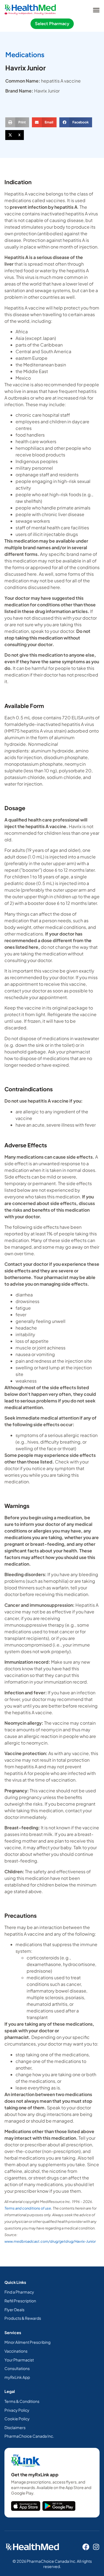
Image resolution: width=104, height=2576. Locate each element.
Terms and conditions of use (28, 2208)
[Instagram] (96, 2547)
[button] (96, 10)
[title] (26, 2506)
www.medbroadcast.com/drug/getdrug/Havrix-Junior (50, 2241)
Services (13, 2332)
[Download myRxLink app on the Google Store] (59, 2506)
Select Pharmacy (52, 24)
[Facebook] (86, 2547)
